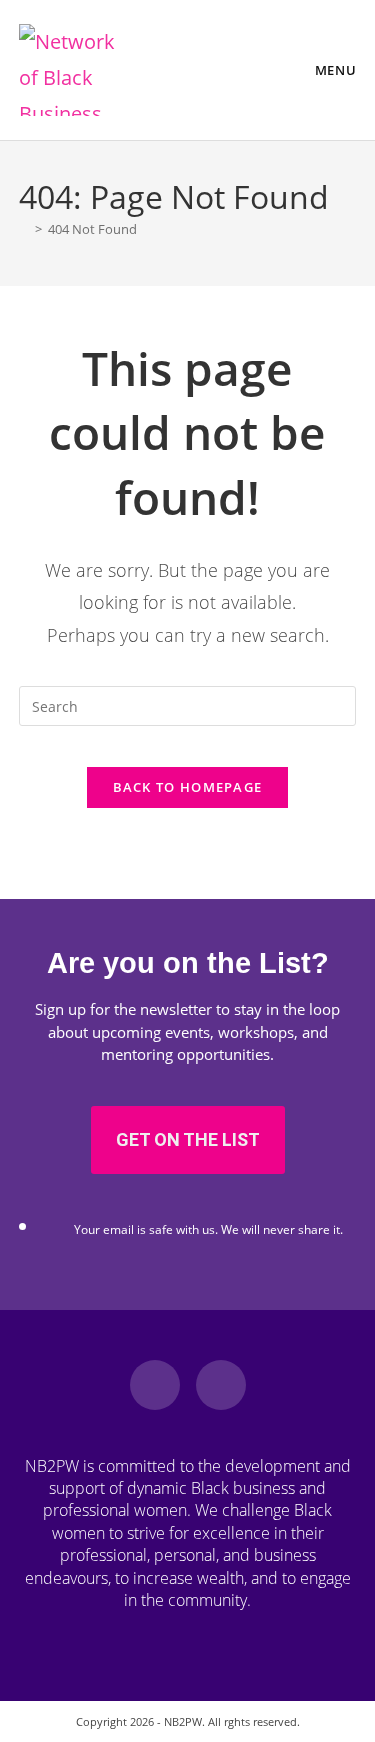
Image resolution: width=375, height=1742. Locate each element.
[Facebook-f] (155, 1385)
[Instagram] (221, 1385)
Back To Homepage (188, 787)
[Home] (24, 229)
